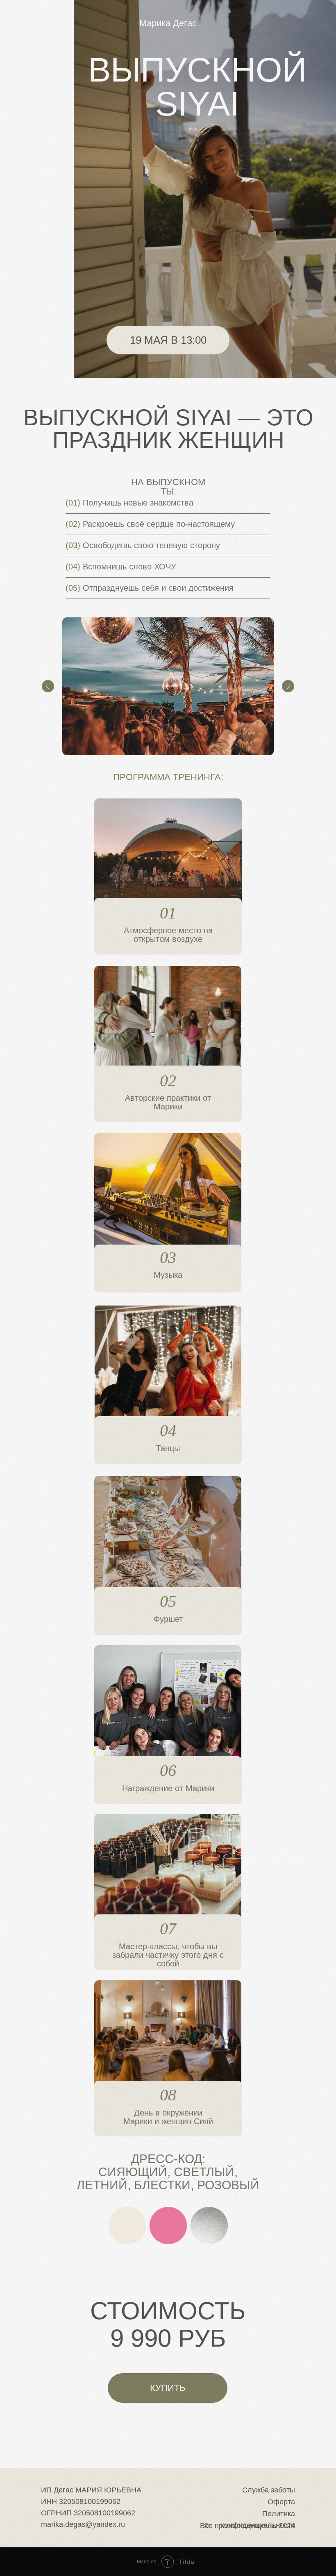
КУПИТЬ (168, 2388)
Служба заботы (269, 2490)
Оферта (281, 2502)
